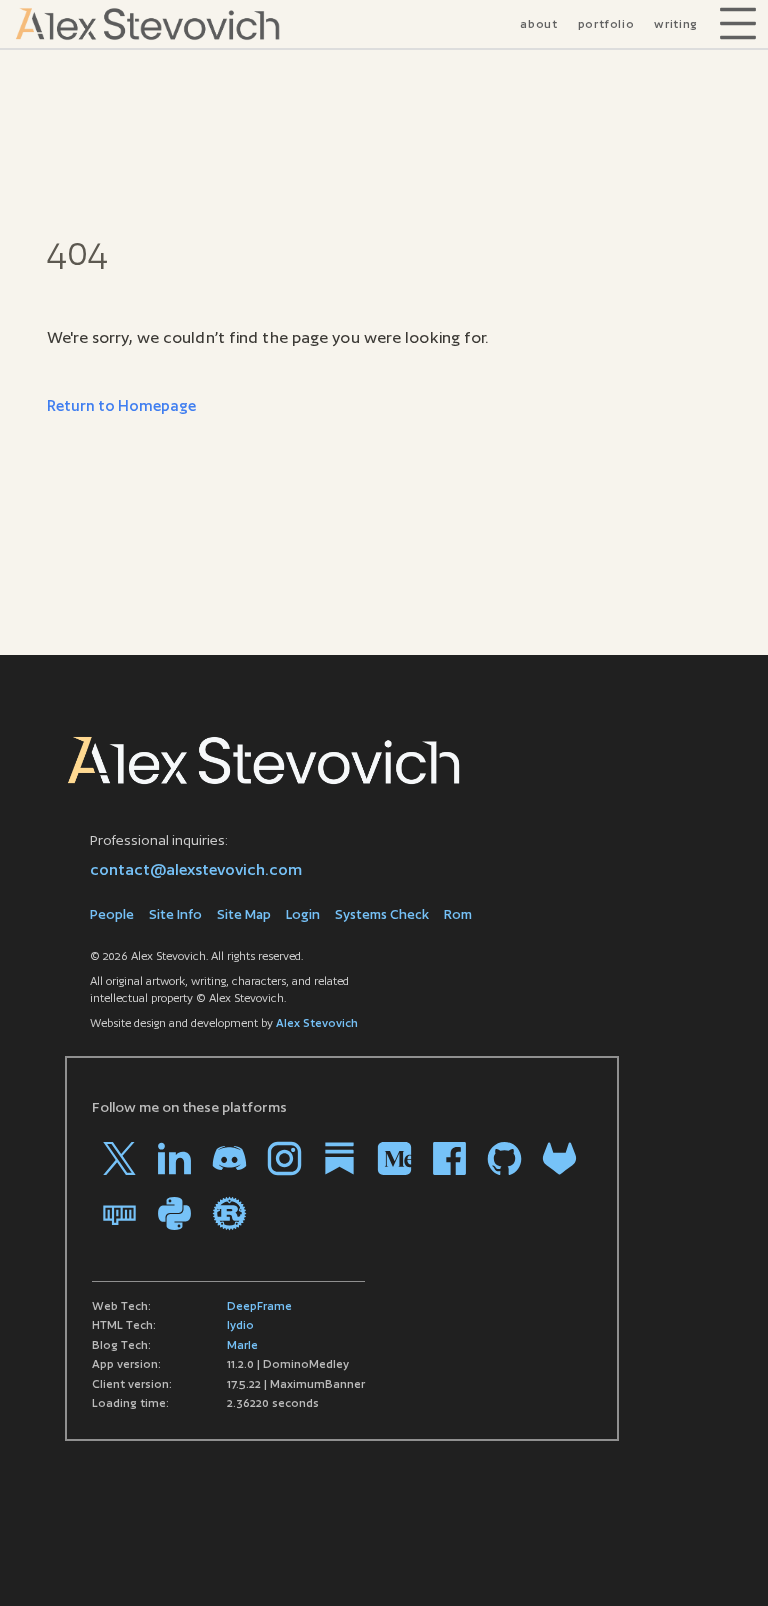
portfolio (606, 24)
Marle (242, 1345)
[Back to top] (723, 1561)
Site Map (244, 914)
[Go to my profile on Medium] (394, 1158)
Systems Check (382, 914)
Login (303, 914)
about (538, 24)
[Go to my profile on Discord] (229, 1158)
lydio (240, 1325)
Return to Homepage (121, 405)
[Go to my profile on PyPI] (174, 1213)
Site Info (175, 914)
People (112, 914)
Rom (458, 914)
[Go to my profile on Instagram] (284, 1158)
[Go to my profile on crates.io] (229, 1213)
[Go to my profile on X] (119, 1158)
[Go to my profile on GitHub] (504, 1158)
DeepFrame (259, 1306)
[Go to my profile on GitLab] (559, 1158)
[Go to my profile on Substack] (339, 1158)
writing (676, 24)
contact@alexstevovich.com (196, 869)
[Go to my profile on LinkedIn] (174, 1158)
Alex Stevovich (317, 1023)
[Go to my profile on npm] (119, 1213)
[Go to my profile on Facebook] (449, 1158)
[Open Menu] (738, 24)
